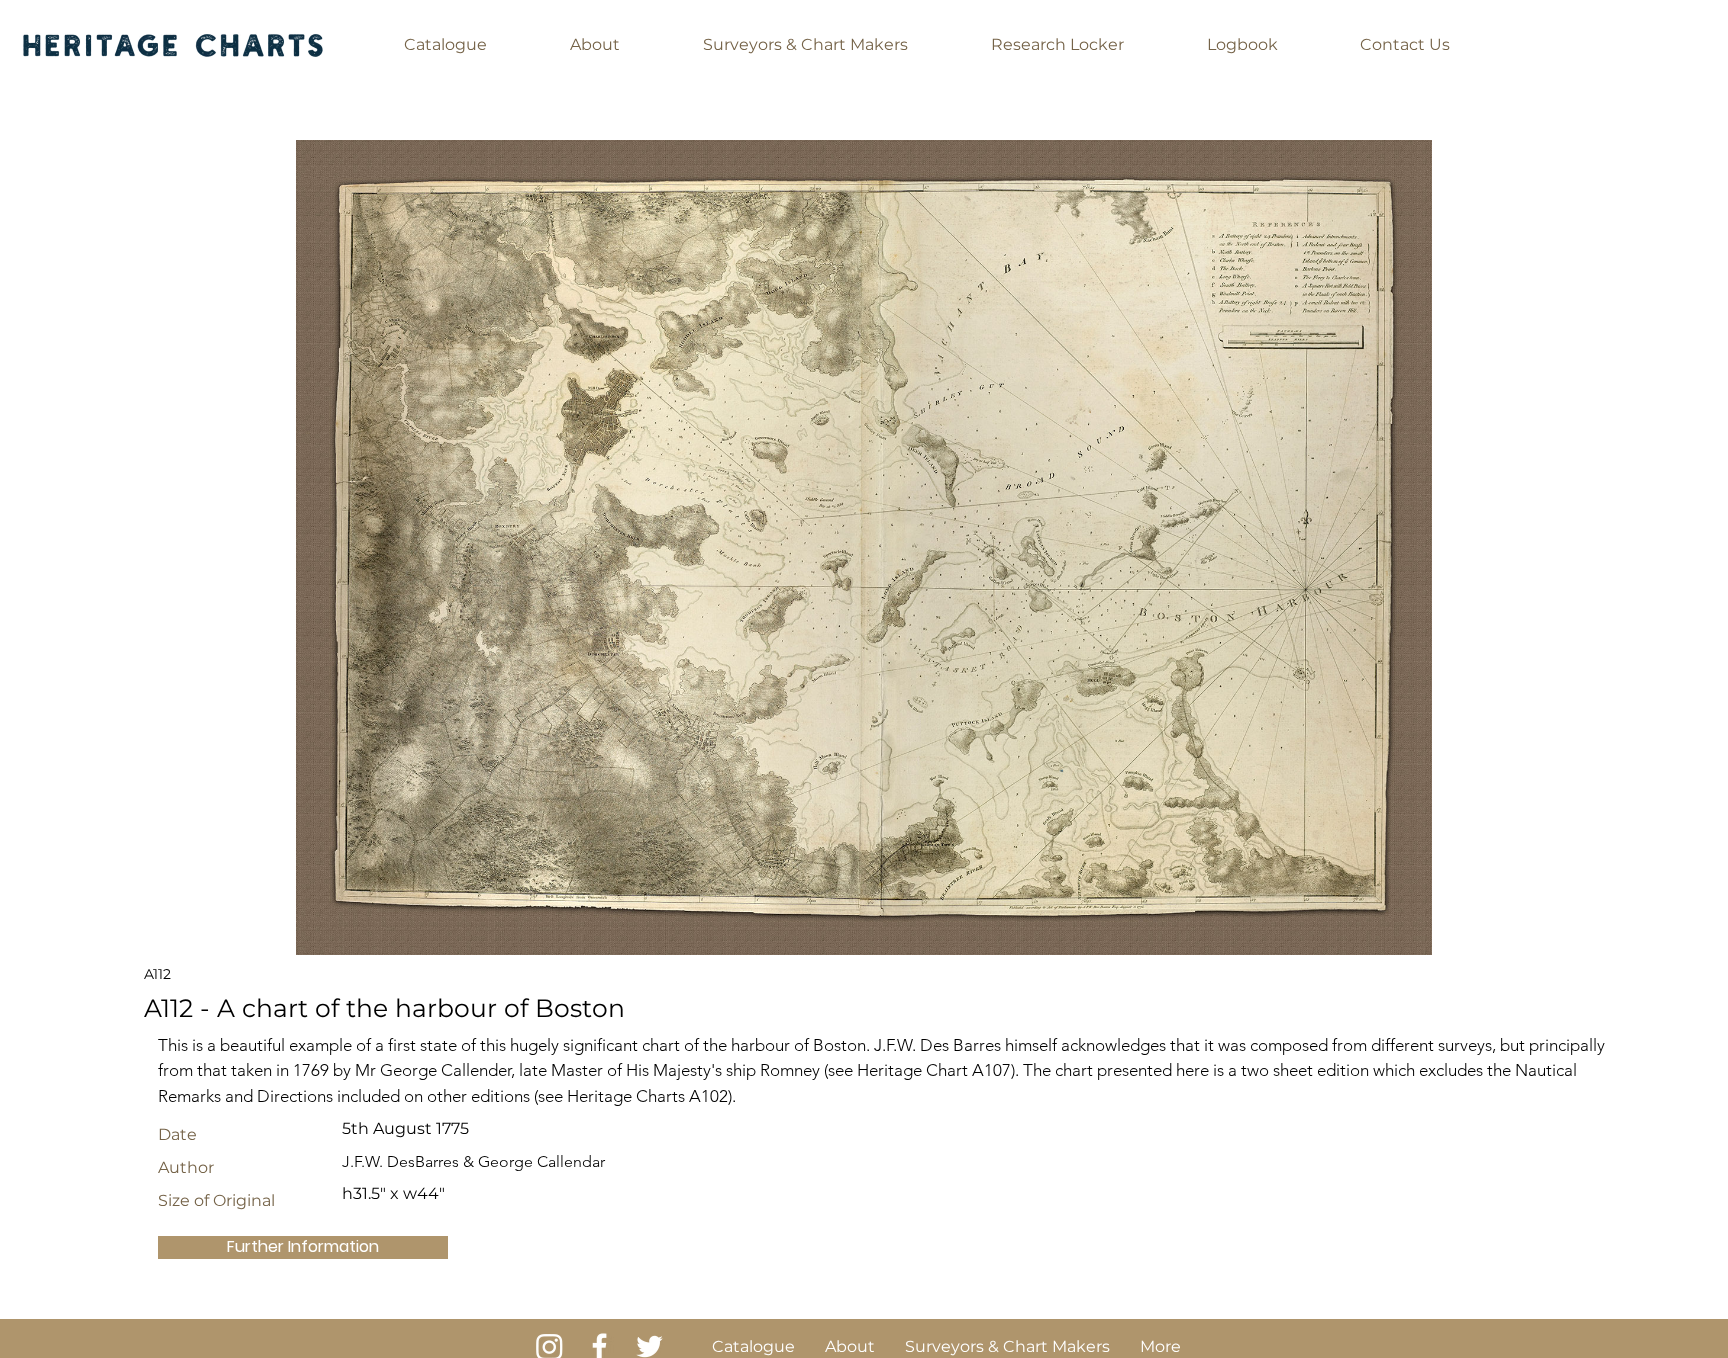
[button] (446, 45)
